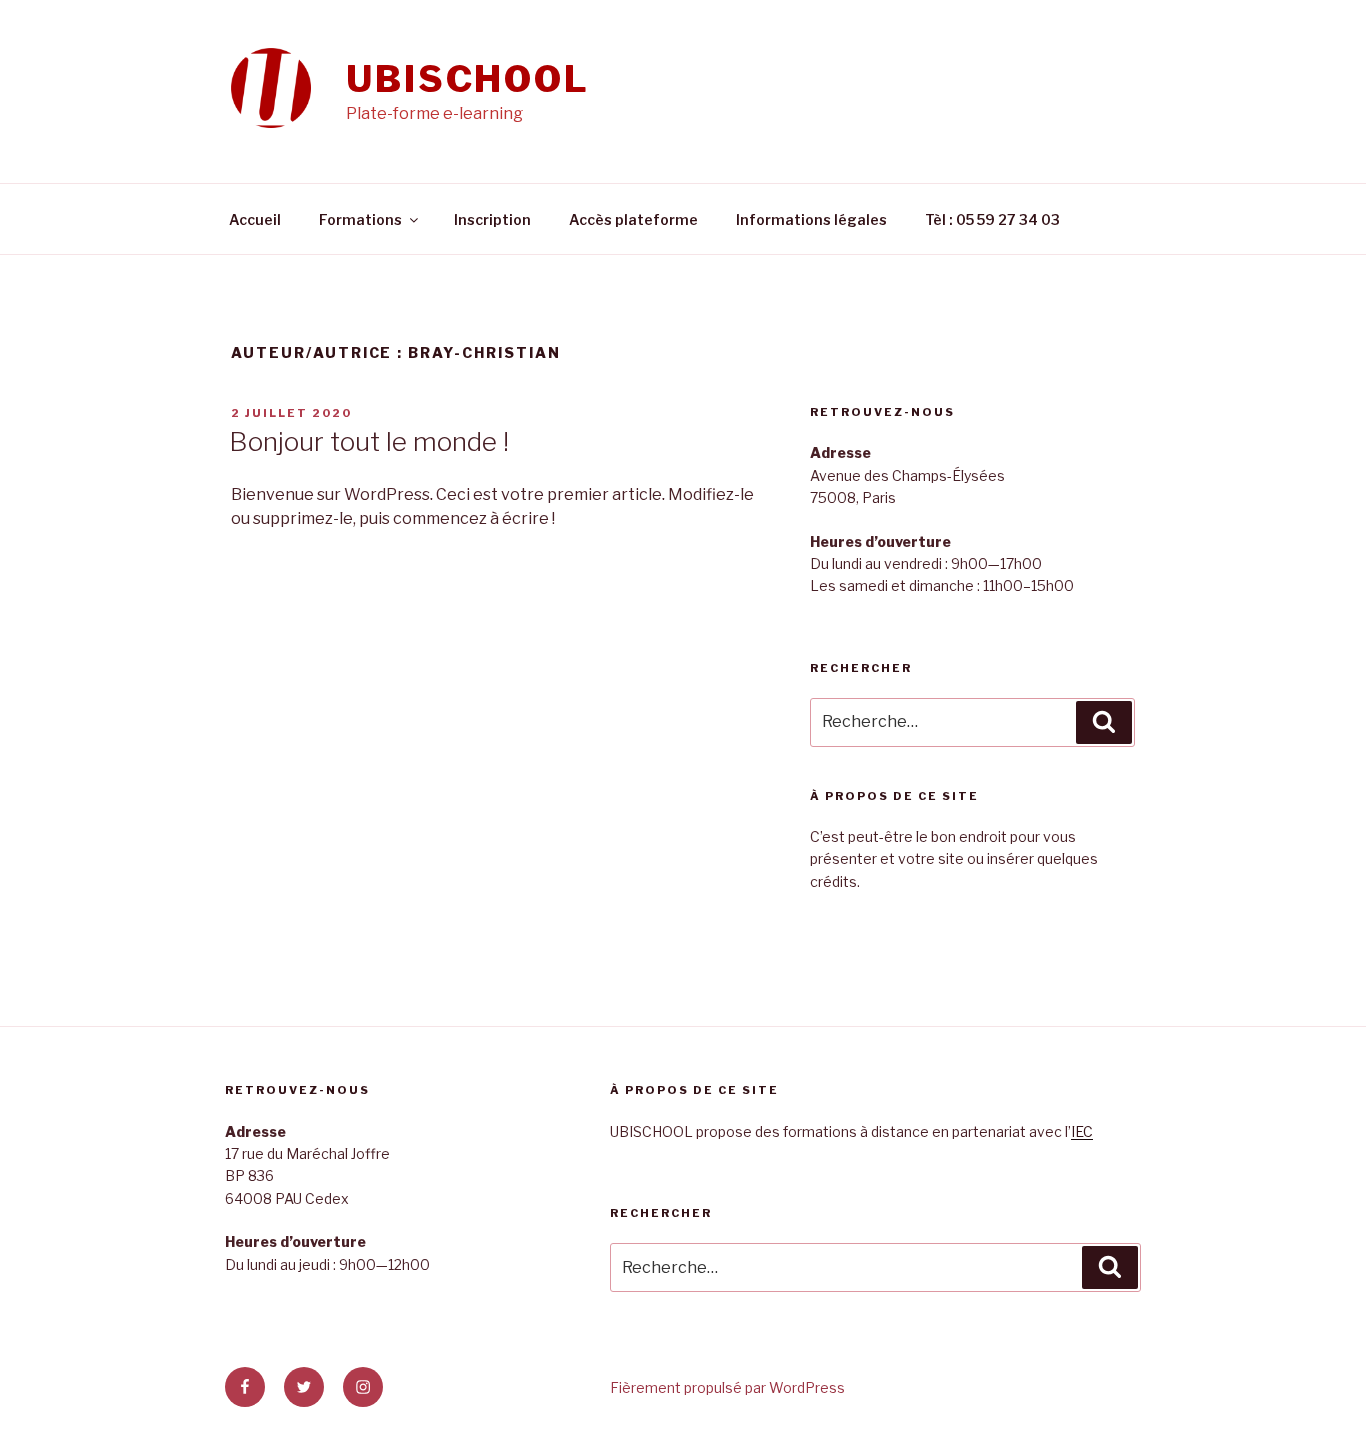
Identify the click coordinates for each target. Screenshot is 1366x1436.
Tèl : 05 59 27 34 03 (992, 219)
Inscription (492, 219)
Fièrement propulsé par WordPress (727, 1387)
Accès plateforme (633, 219)
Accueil (255, 219)
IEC (1082, 1131)
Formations (360, 219)
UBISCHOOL (468, 79)
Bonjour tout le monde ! (369, 441)
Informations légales (811, 219)
